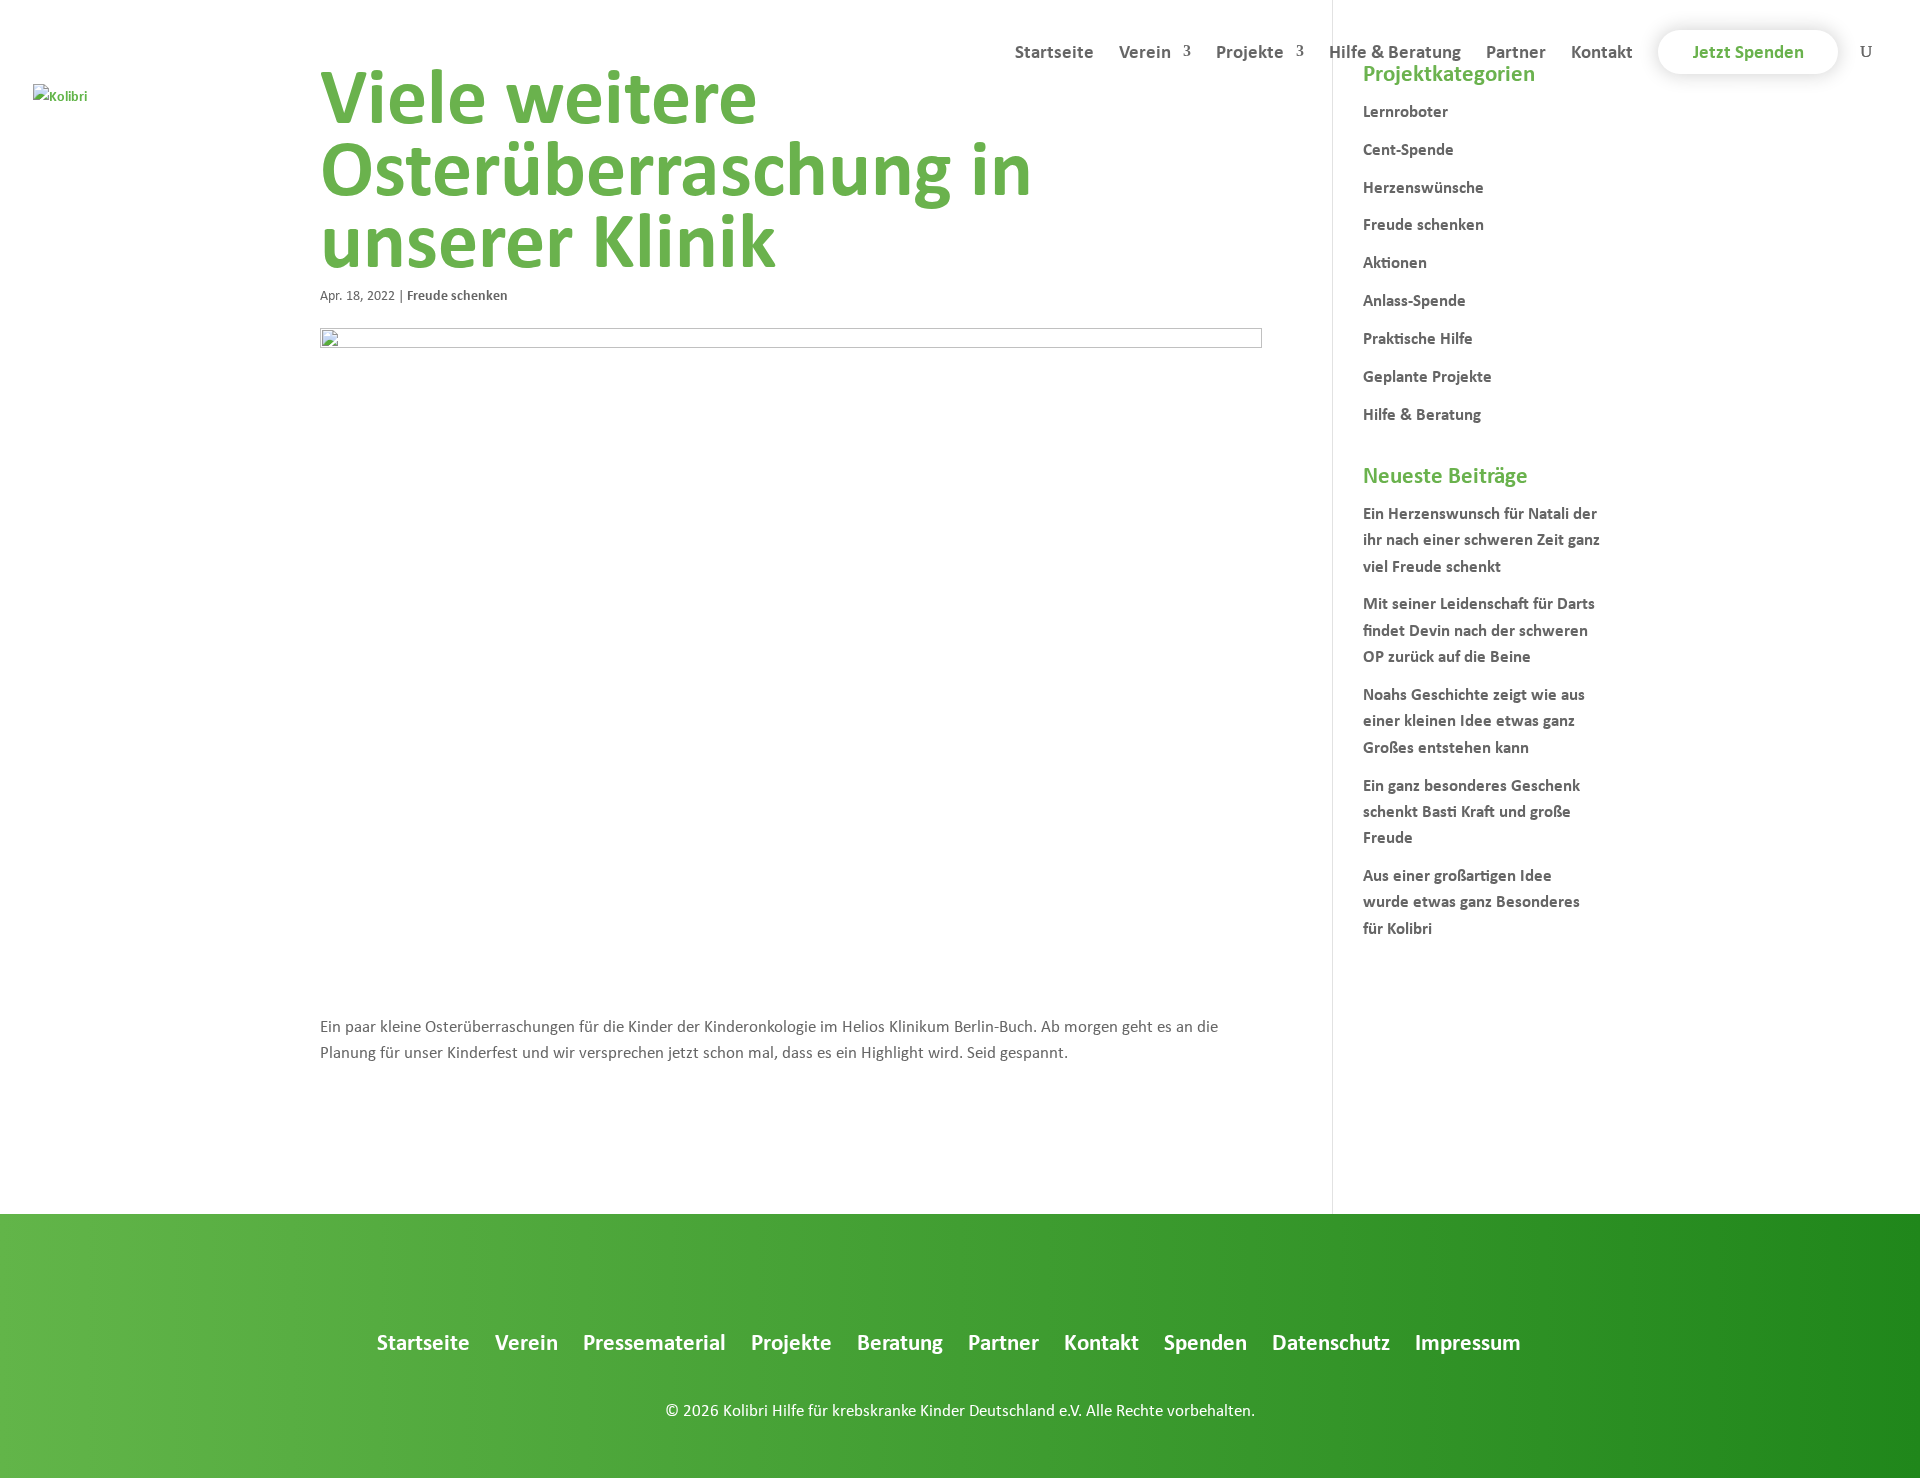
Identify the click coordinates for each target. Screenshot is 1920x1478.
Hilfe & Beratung (1395, 54)
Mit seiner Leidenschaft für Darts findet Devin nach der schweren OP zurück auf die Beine (1479, 629)
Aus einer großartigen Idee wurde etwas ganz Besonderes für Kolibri (1471, 901)
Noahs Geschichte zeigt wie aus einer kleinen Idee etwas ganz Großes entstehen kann (1474, 720)
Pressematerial (654, 1341)
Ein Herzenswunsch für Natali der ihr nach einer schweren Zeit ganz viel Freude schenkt (1481, 539)
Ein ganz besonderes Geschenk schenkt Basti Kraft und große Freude (1471, 811)
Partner (1516, 54)
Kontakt (1602, 54)
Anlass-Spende (1414, 299)
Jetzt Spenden (1748, 51)
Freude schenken (457, 294)
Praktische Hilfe (1418, 337)
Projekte (1250, 54)
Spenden (1205, 1341)
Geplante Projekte (1427, 375)
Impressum (1468, 1341)
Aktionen (1395, 261)
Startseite (1054, 54)
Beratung (900, 1341)
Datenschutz (1331, 1341)
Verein (1145, 54)
